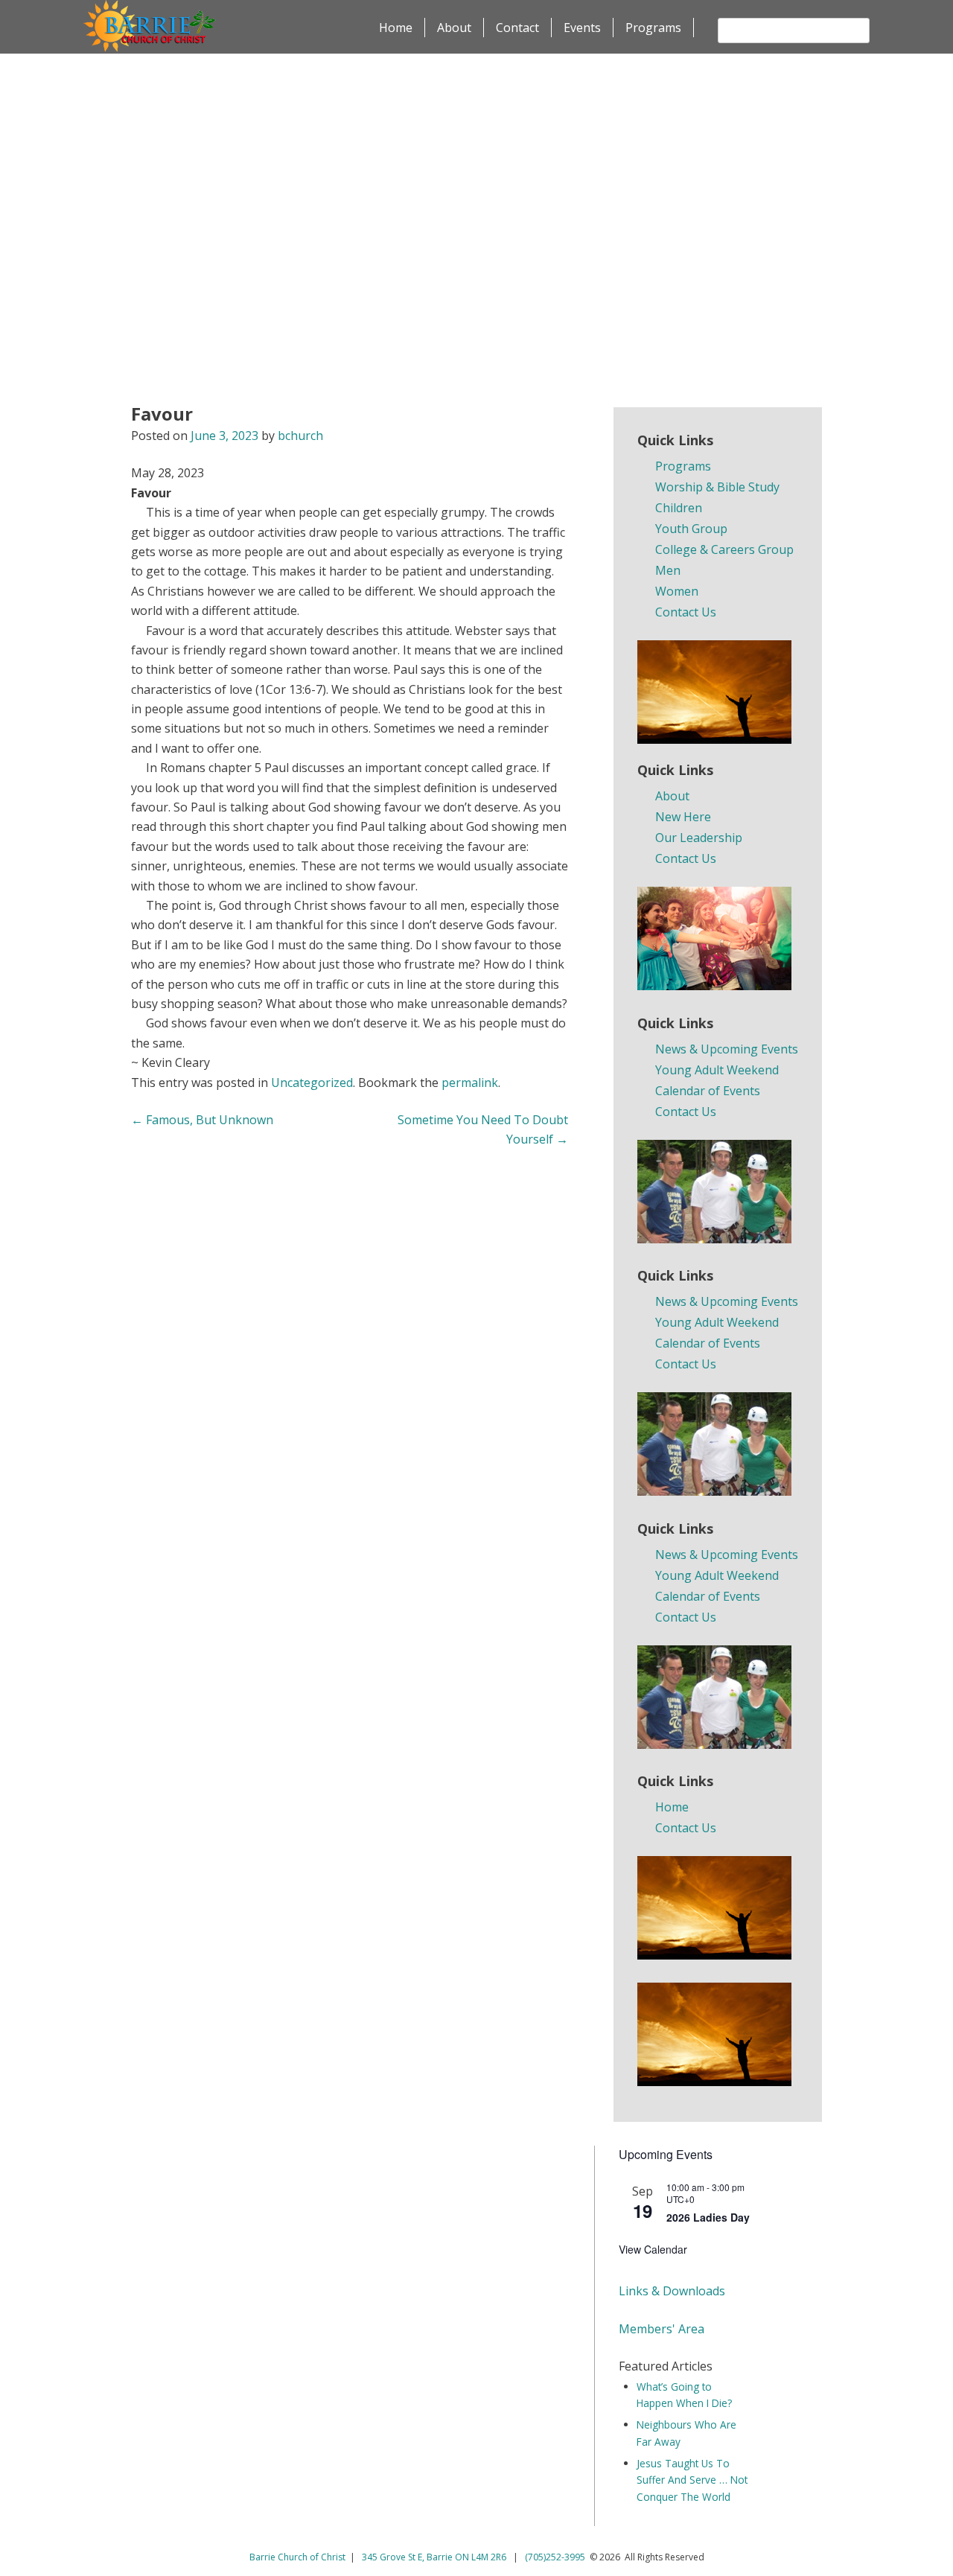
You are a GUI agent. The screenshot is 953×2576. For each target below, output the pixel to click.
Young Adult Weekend (717, 1070)
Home (396, 28)
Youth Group (691, 529)
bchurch (300, 436)
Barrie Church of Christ (297, 2557)
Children (679, 508)
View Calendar (653, 2249)
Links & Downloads (672, 2291)
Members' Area (662, 2329)
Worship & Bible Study (717, 487)
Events (582, 28)
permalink (470, 1083)
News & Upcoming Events (727, 1049)
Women (677, 591)
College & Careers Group (724, 549)
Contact (517, 28)
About (454, 28)
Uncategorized (312, 1083)
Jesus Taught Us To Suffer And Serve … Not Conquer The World (692, 2480)
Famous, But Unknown (202, 1120)
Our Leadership (699, 838)
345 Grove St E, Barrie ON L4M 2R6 (435, 2557)
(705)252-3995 (555, 2557)
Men (668, 570)
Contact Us (686, 612)
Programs (653, 28)
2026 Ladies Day (708, 2217)
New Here (683, 817)
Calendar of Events (708, 1091)
